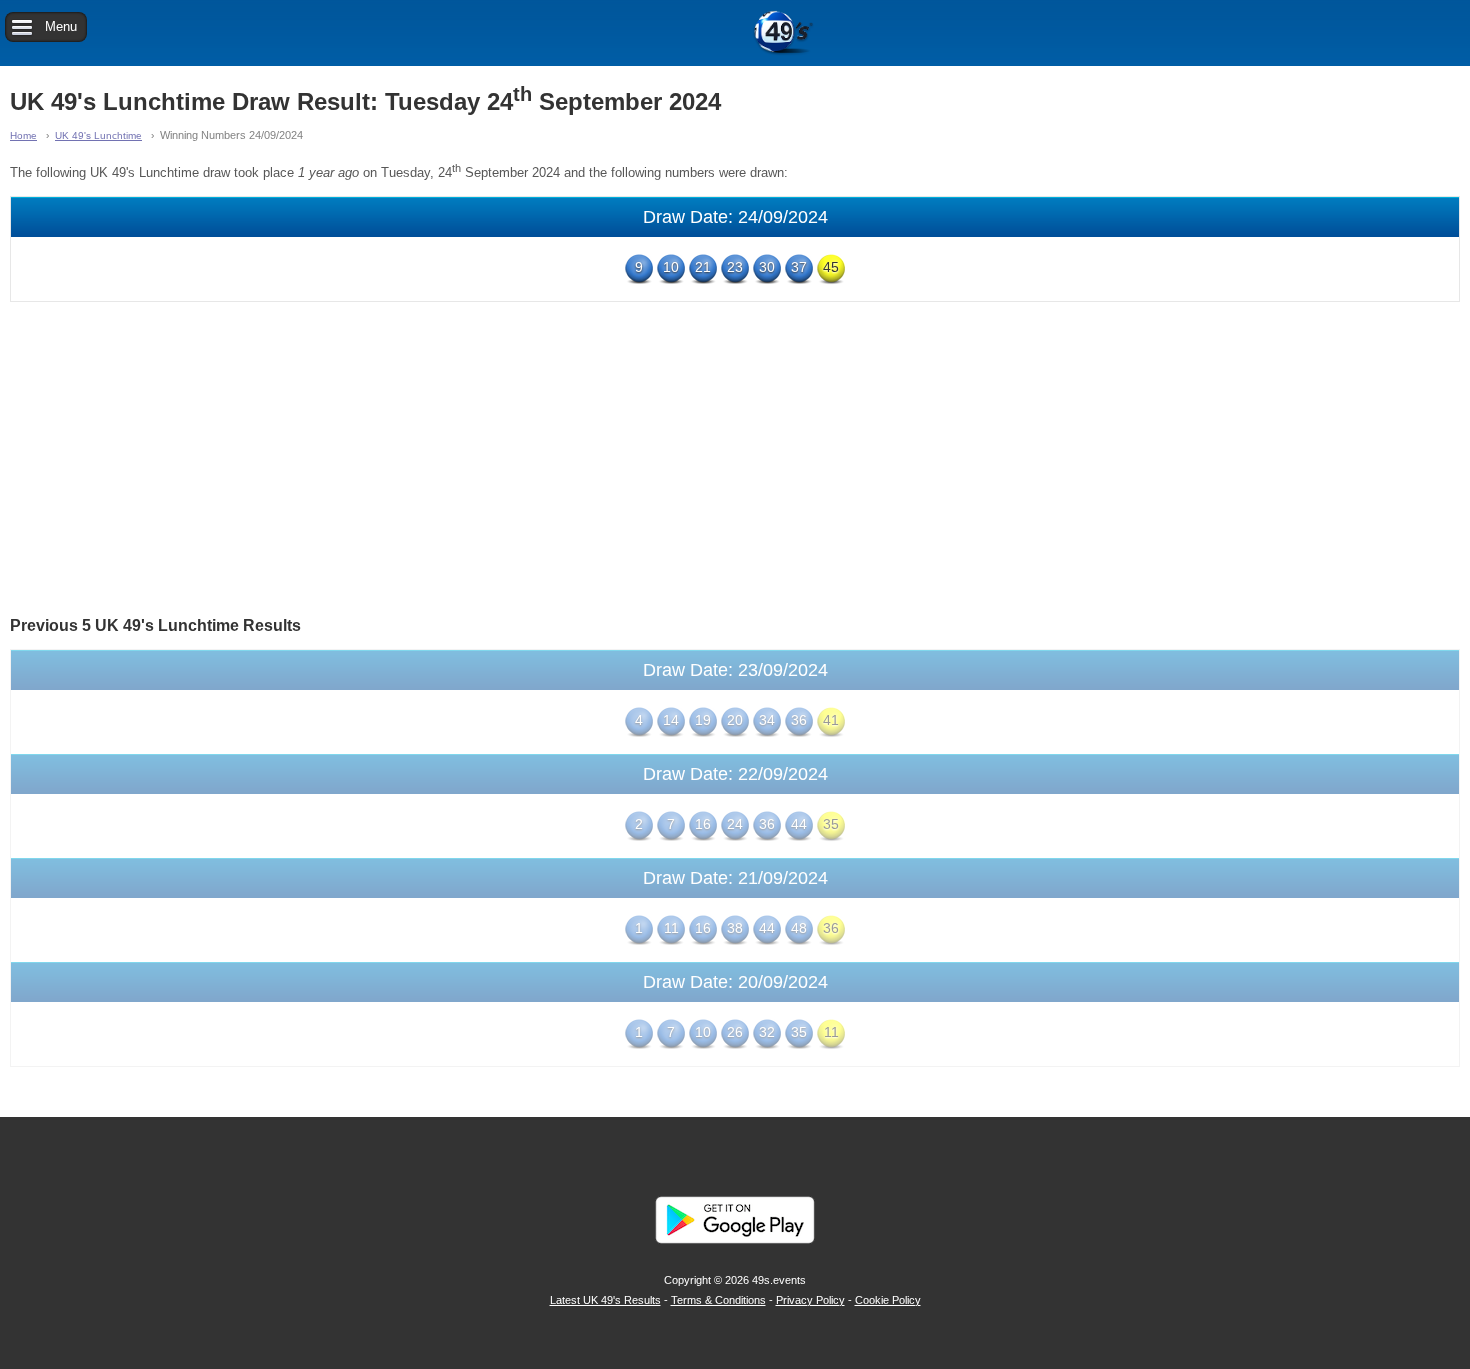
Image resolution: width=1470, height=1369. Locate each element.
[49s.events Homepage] (735, 33)
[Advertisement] (735, 457)
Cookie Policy (888, 1300)
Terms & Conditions (718, 1300)
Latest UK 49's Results (605, 1300)
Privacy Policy (810, 1300)
